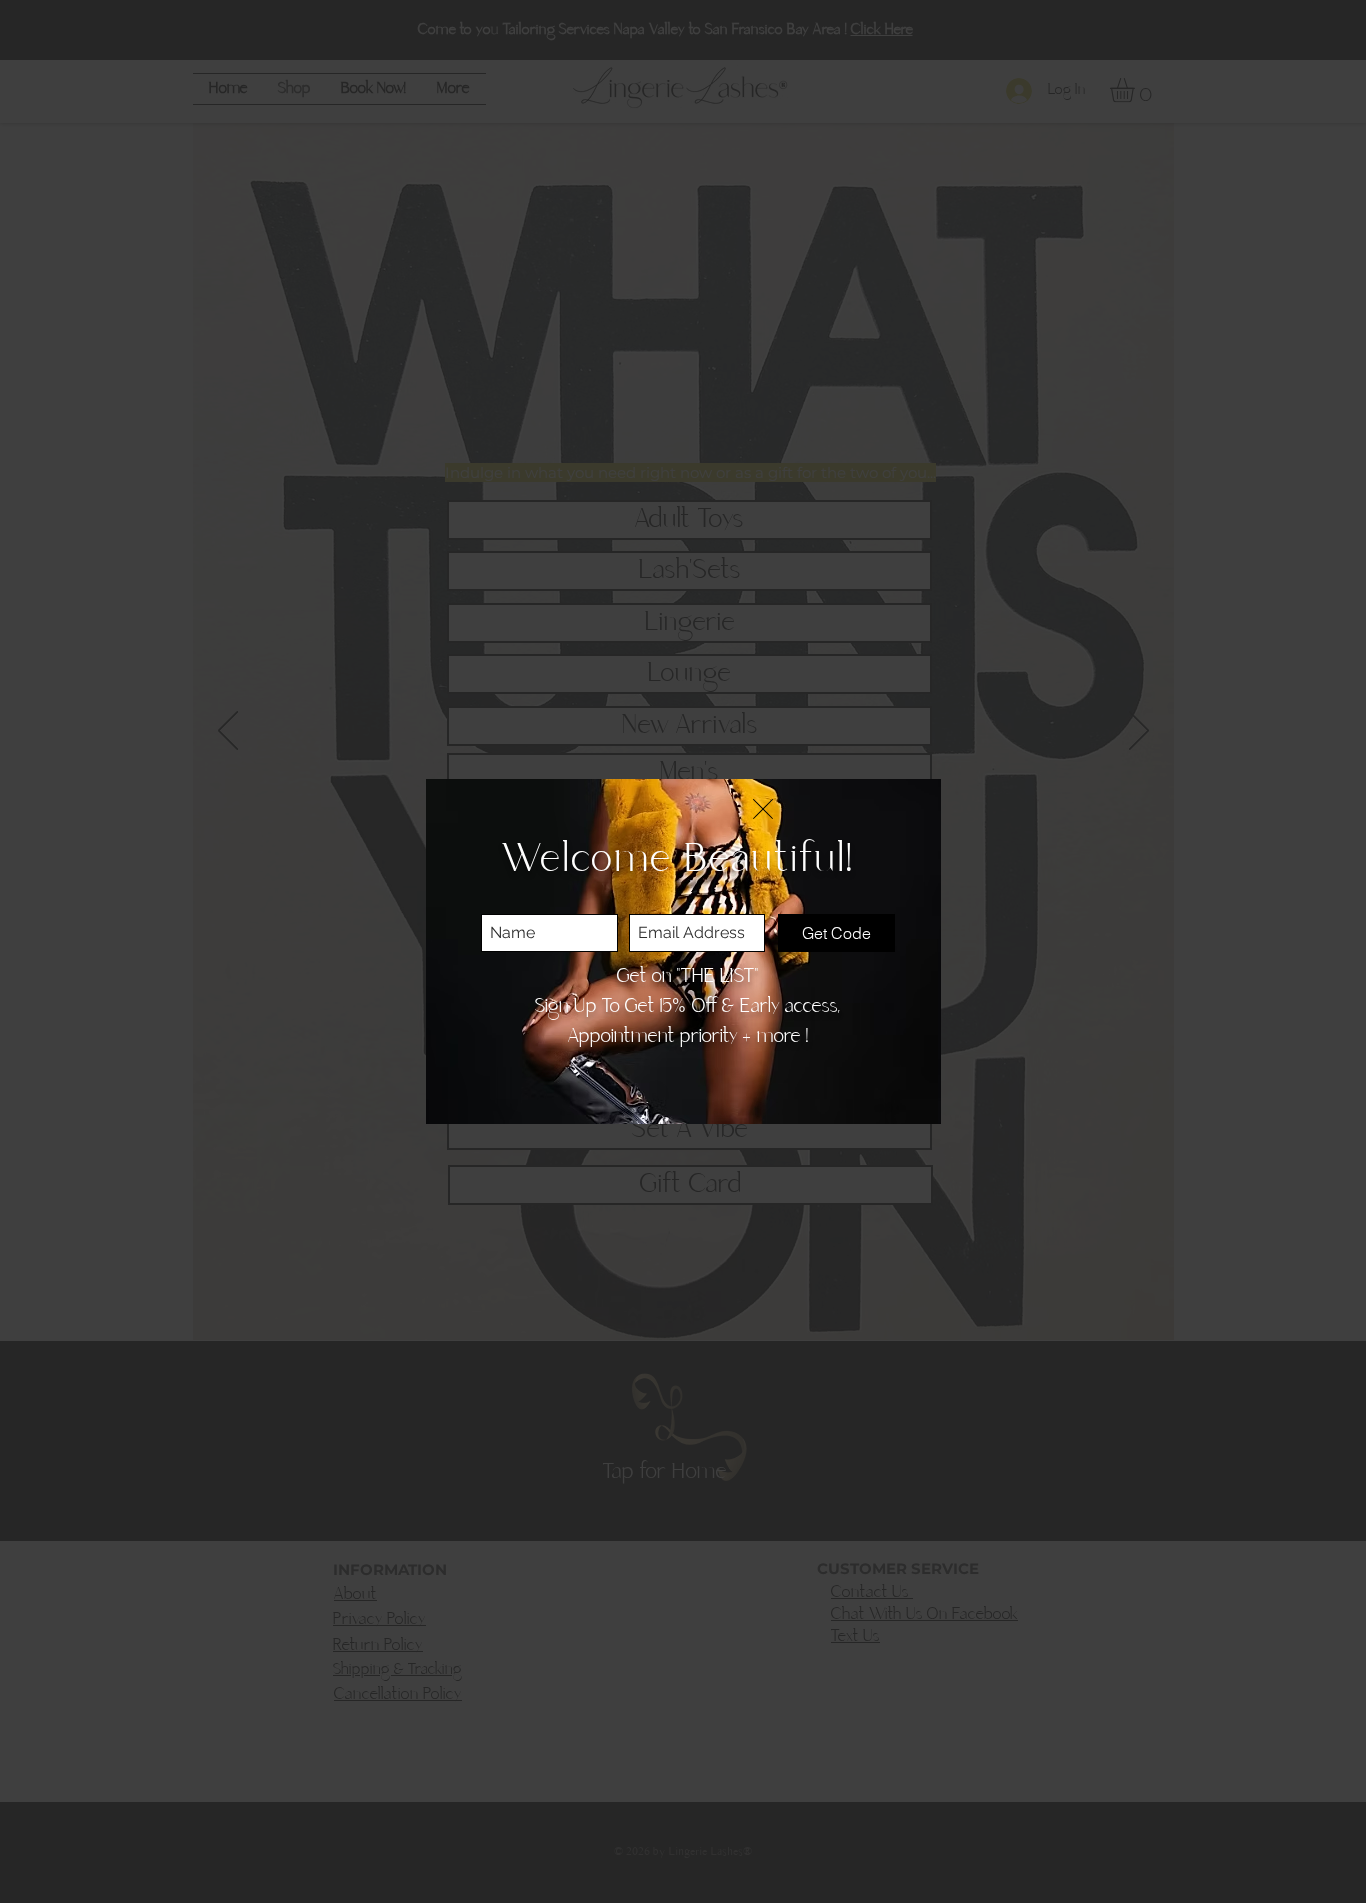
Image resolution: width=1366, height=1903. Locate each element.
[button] (763, 809)
